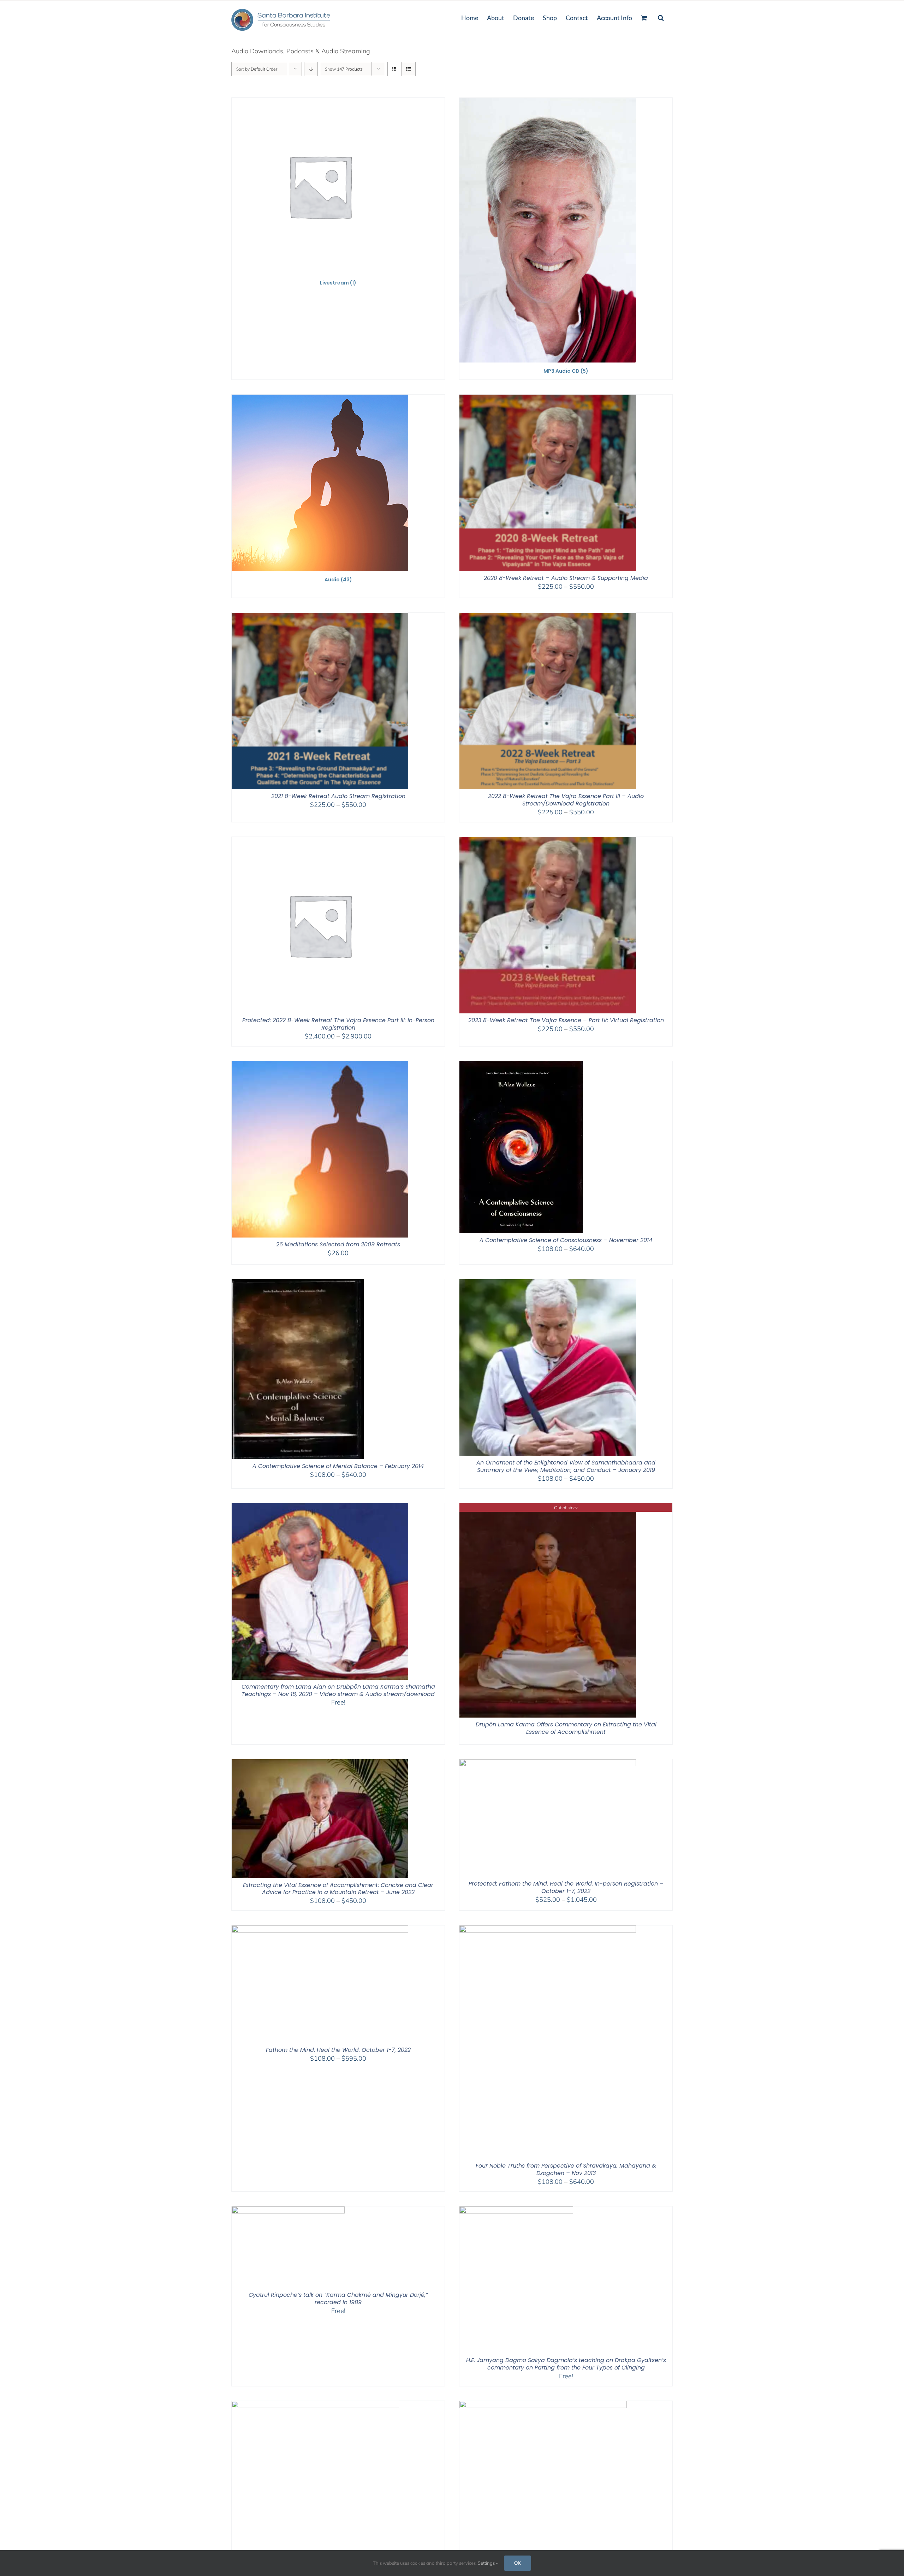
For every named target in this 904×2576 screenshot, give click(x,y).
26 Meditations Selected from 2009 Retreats (338, 1244)
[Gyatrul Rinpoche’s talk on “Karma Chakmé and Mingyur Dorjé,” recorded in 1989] (288, 2211)
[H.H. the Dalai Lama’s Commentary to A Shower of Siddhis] (315, 2405)
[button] (661, 17)
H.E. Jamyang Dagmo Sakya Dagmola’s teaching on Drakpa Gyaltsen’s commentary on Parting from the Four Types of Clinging (566, 2364)
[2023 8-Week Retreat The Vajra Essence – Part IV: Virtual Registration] (548, 841)
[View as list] (408, 69)
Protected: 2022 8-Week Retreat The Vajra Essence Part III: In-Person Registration (338, 1024)
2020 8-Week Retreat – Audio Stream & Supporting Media (566, 578)
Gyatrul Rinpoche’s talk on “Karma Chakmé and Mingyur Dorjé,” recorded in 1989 (338, 2299)
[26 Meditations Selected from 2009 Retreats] (320, 1065)
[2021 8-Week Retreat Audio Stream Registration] (320, 617)
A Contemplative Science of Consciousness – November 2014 (566, 1240)
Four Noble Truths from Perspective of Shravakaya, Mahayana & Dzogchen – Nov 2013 (566, 2169)
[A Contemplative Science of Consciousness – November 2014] (521, 1065)
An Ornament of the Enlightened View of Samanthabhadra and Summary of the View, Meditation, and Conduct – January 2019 (566, 1466)
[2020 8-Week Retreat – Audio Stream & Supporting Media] (548, 399)
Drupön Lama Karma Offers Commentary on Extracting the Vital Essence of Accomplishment (566, 1728)
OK (518, 2563)
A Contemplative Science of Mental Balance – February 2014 (338, 1466)
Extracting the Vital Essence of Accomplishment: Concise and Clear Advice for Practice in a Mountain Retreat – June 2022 (338, 1889)
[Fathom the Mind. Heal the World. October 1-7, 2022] (320, 1930)
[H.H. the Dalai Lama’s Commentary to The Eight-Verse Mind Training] (543, 2405)
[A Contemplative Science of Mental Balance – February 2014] (298, 1284)
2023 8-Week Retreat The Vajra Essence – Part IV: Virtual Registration (566, 1020)
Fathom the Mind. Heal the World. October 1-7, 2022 (338, 2050)
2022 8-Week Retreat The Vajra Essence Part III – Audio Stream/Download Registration (566, 800)
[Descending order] (311, 69)
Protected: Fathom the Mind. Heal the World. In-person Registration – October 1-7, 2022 (566, 1887)
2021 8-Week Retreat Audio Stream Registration (338, 796)
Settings (487, 2563)
